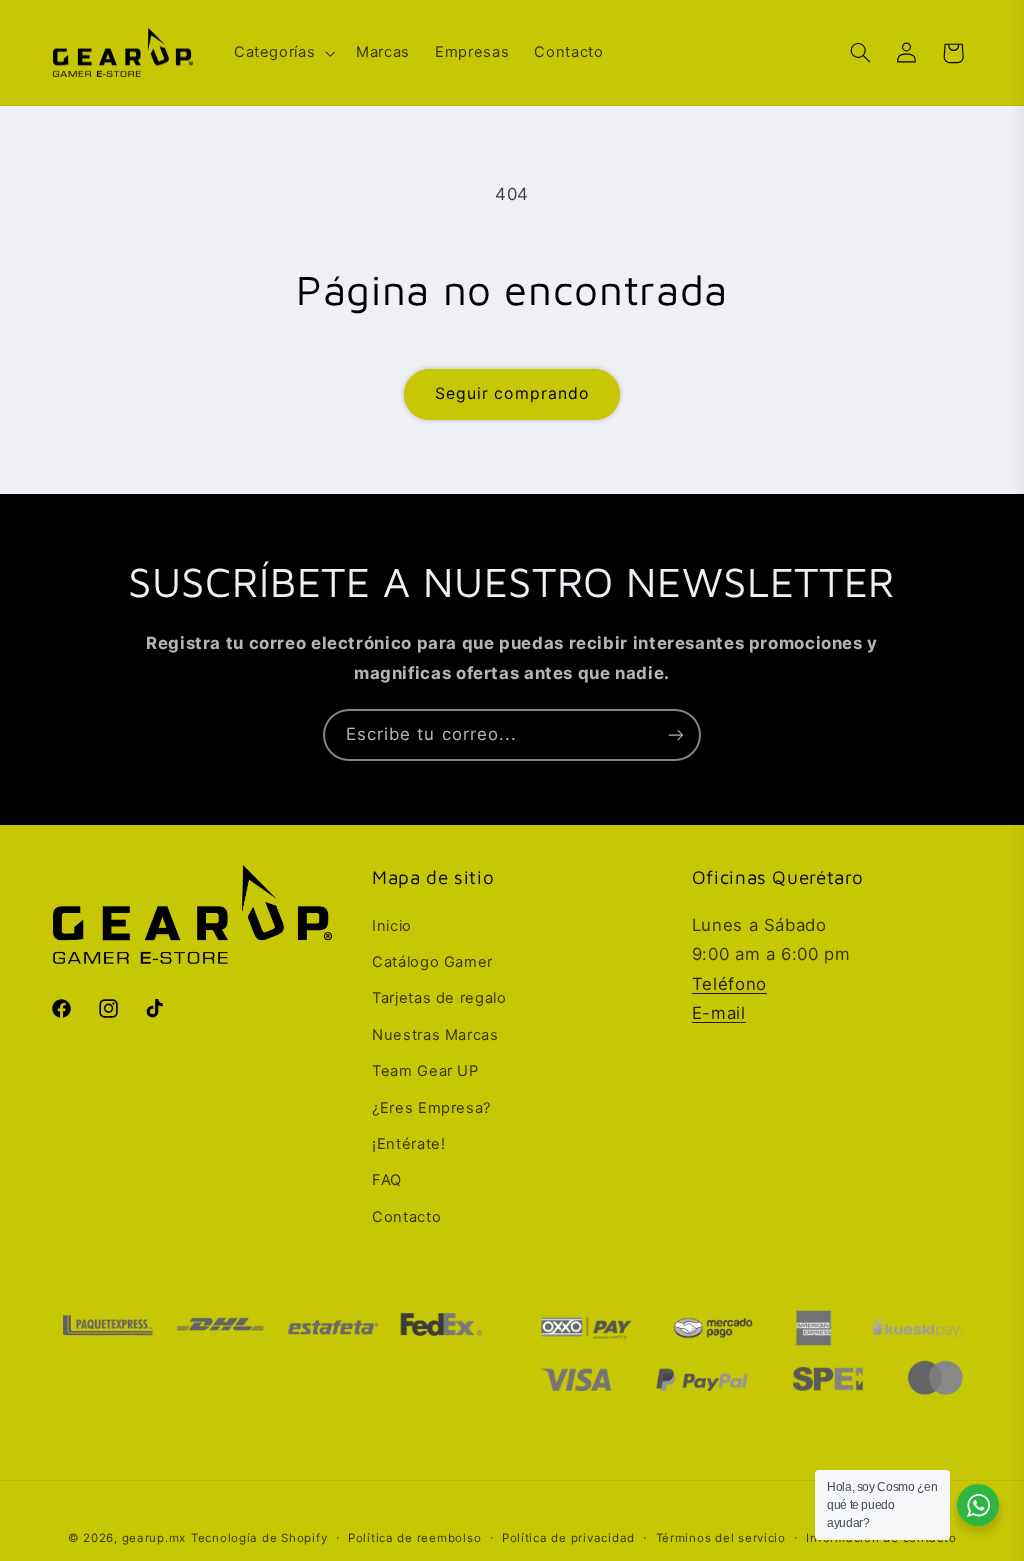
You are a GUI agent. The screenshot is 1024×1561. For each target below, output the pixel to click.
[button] (282, 53)
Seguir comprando (512, 393)
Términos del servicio (721, 1538)
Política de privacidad (568, 1538)
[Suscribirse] (676, 734)
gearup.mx (154, 1538)
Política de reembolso (414, 1538)
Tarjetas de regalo (439, 998)
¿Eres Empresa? (431, 1108)
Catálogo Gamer (432, 962)
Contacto (406, 1217)
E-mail (719, 1013)
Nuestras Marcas (435, 1035)
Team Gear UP (425, 1071)
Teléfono (729, 984)
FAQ (387, 1180)
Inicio (392, 926)
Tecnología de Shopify (259, 1538)
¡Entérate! (408, 1144)
